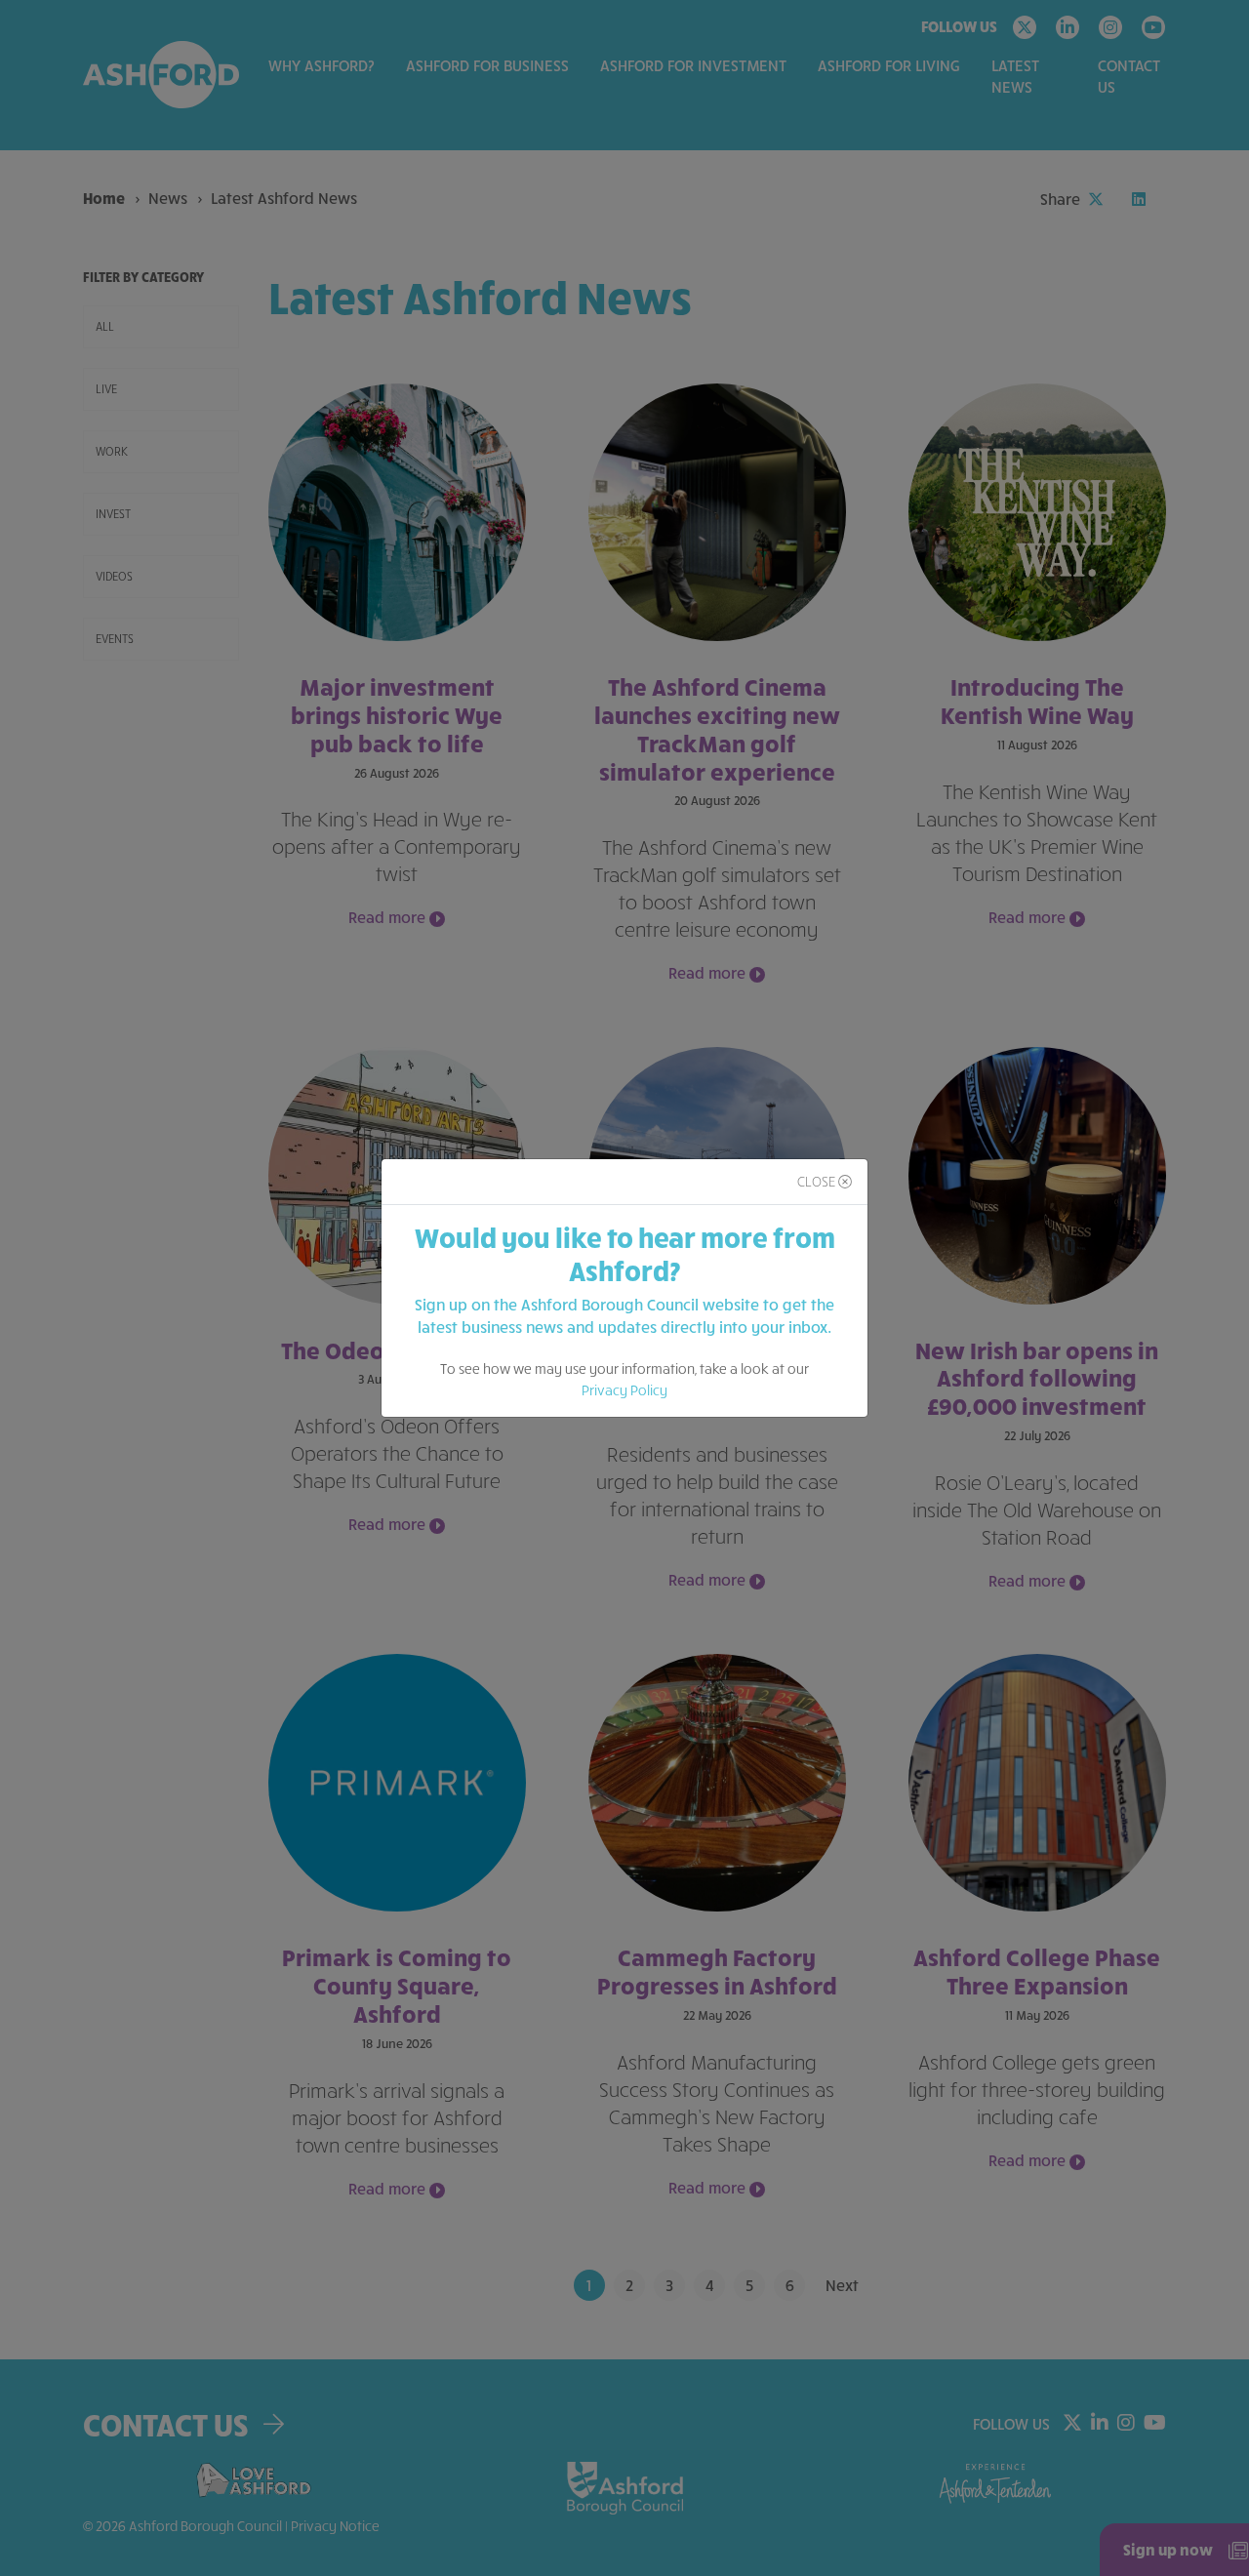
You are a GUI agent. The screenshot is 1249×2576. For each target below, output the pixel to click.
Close (818, 1181)
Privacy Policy (624, 1390)
